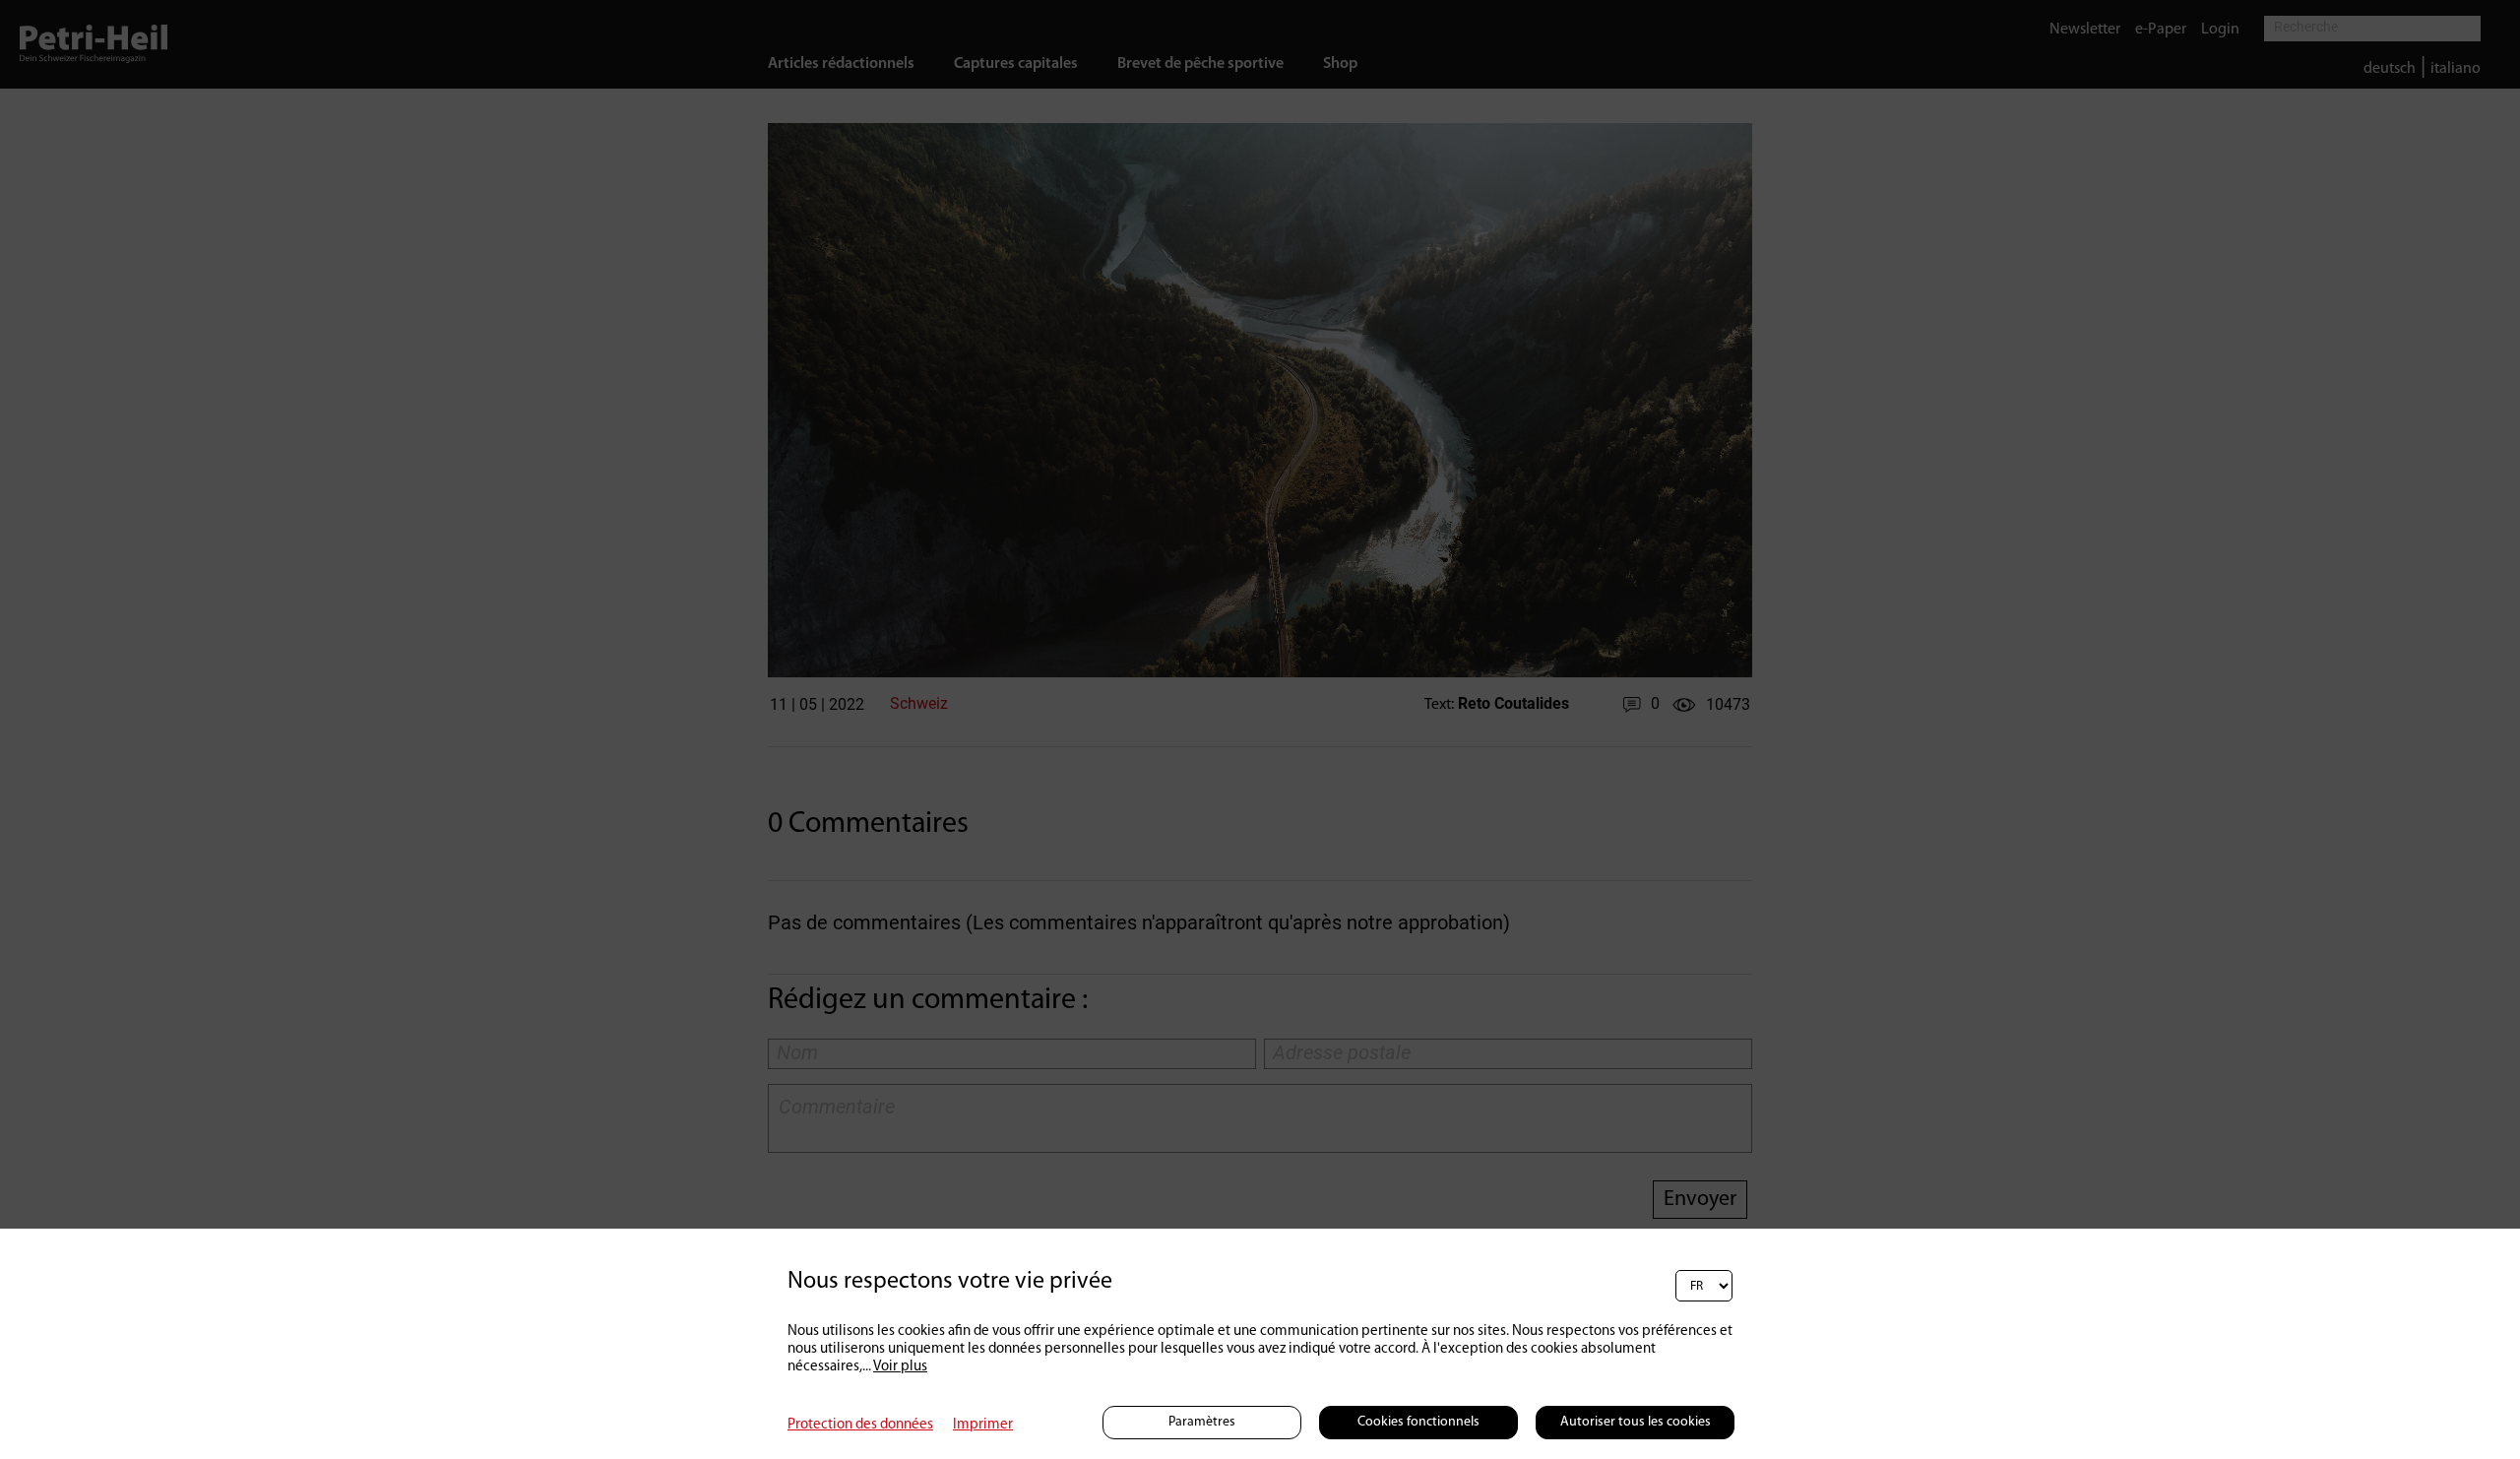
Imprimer (983, 1425)
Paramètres (1202, 1422)
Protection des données (860, 1425)
